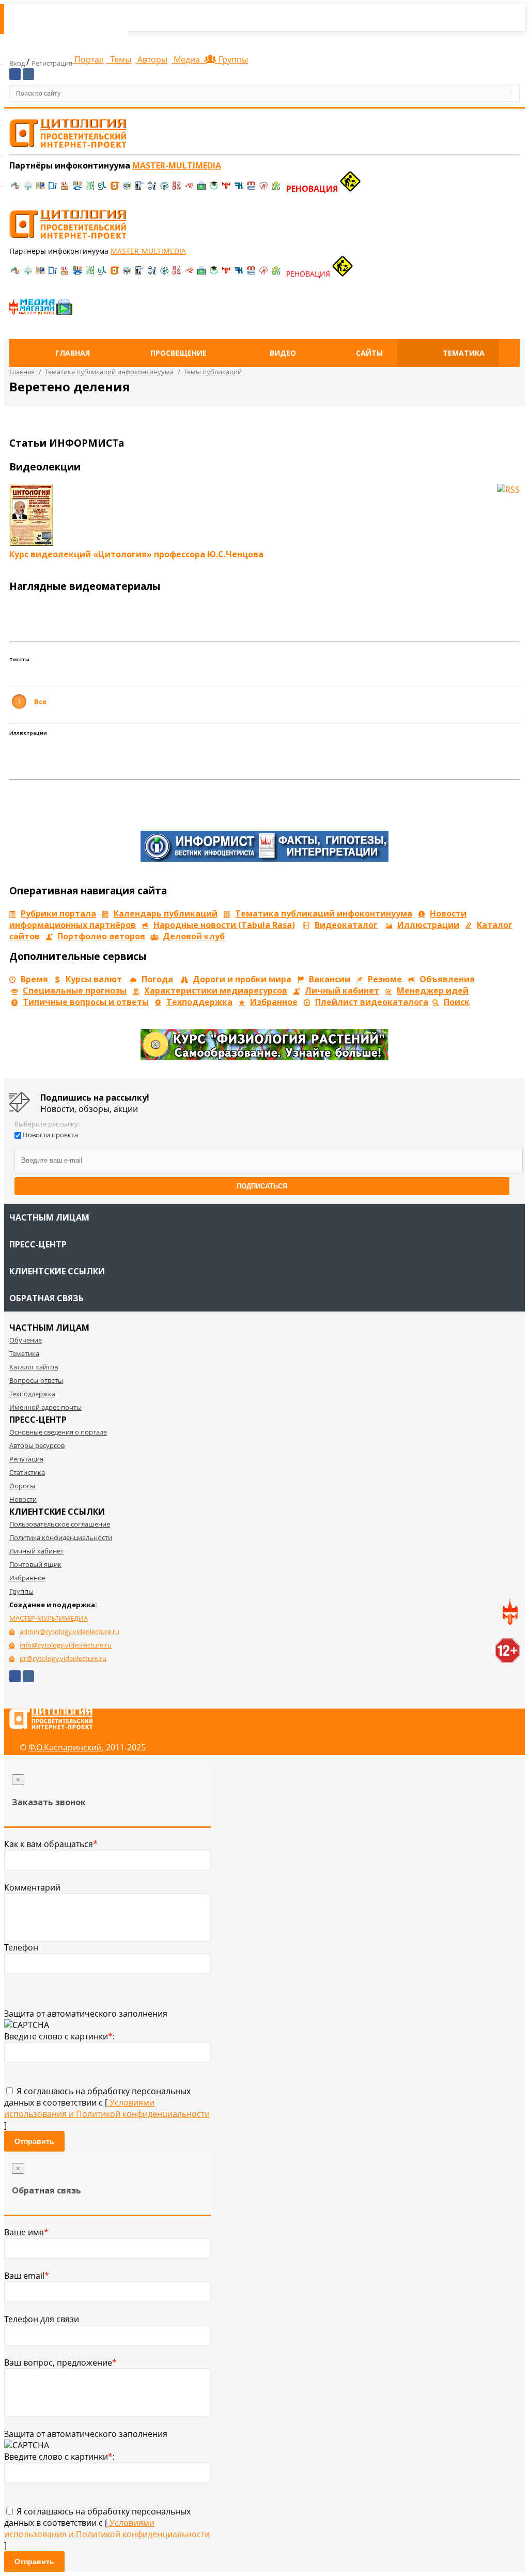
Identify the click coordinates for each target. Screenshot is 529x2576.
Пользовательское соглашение (60, 1524)
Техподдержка (199, 1002)
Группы (231, 59)
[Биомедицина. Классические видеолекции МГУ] (102, 189)
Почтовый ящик (35, 1564)
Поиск (457, 1002)
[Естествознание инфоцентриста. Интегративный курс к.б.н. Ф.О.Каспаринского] (28, 189)
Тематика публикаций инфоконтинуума (324, 913)
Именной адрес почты (45, 1407)
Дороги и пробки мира (242, 979)
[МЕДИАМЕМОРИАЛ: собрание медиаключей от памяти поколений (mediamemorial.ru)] (263, 189)
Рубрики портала (58, 913)
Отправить (34, 2141)
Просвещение (178, 353)
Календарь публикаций (166, 913)
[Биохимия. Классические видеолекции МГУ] (65, 189)
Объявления (447, 979)
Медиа (187, 59)
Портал (88, 59)
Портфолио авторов (101, 936)
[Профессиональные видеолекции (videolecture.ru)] (139, 189)
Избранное (274, 1002)
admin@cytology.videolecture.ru (69, 1632)
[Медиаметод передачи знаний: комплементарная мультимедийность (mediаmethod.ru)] (251, 189)
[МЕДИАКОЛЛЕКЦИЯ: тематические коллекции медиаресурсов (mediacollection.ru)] (177, 189)
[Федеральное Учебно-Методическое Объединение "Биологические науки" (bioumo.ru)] (214, 189)
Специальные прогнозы (75, 990)
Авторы (151, 59)
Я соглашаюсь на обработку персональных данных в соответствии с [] (107, 2108)
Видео (283, 353)
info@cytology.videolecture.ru (66, 1645)
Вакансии (330, 979)
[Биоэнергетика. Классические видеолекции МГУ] (77, 189)
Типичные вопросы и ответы (86, 1002)
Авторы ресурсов (37, 1445)
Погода (157, 979)
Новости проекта (50, 1135)
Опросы (22, 1486)
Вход (18, 63)
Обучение (26, 1340)
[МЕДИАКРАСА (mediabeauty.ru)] (189, 189)
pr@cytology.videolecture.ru (63, 1658)
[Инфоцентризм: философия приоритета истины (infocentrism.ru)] (152, 189)
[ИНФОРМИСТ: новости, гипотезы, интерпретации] (264, 859)
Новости (23, 1499)
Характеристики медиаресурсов (216, 990)
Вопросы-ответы (36, 1380)
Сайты (369, 353)
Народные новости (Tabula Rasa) (224, 925)
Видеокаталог (346, 925)
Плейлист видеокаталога (372, 1002)
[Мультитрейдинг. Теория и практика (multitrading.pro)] (15, 189)
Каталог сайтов (34, 1367)
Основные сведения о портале (58, 1432)
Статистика (27, 1472)
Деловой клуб (194, 936)
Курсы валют (94, 979)
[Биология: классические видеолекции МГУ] (90, 189)
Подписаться (262, 1186)
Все (40, 702)
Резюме (385, 979)
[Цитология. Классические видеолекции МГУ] (115, 189)
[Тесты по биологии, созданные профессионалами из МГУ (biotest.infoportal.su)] (276, 189)
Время (34, 979)
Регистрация (52, 63)
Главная (73, 353)
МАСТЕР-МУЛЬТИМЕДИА (49, 1618)
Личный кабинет (342, 990)
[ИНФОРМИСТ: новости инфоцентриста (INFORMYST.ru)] (40, 189)
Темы (120, 59)
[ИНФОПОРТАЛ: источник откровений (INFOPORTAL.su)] (53, 189)
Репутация (26, 1459)
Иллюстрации (428, 925)
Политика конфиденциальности (61, 1537)
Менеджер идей (433, 990)
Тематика (464, 353)
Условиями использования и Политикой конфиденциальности (107, 2108)
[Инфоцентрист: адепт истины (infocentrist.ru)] (164, 189)
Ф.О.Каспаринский (65, 1747)
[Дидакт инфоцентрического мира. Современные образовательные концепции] (127, 189)
